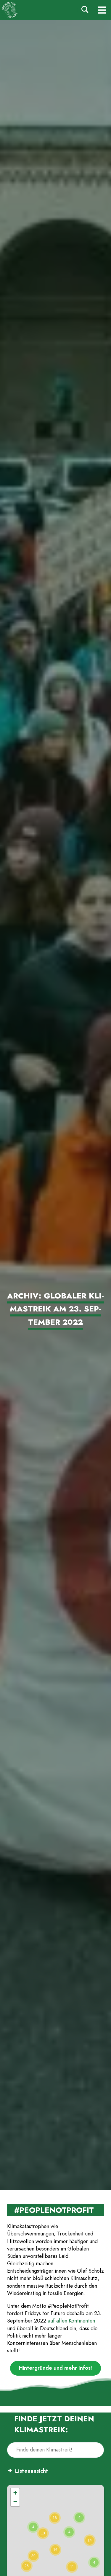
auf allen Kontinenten (71, 2321)
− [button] (15, 2501)
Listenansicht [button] (32, 2471)
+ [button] (15, 2493)
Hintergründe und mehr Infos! (55, 2368)
